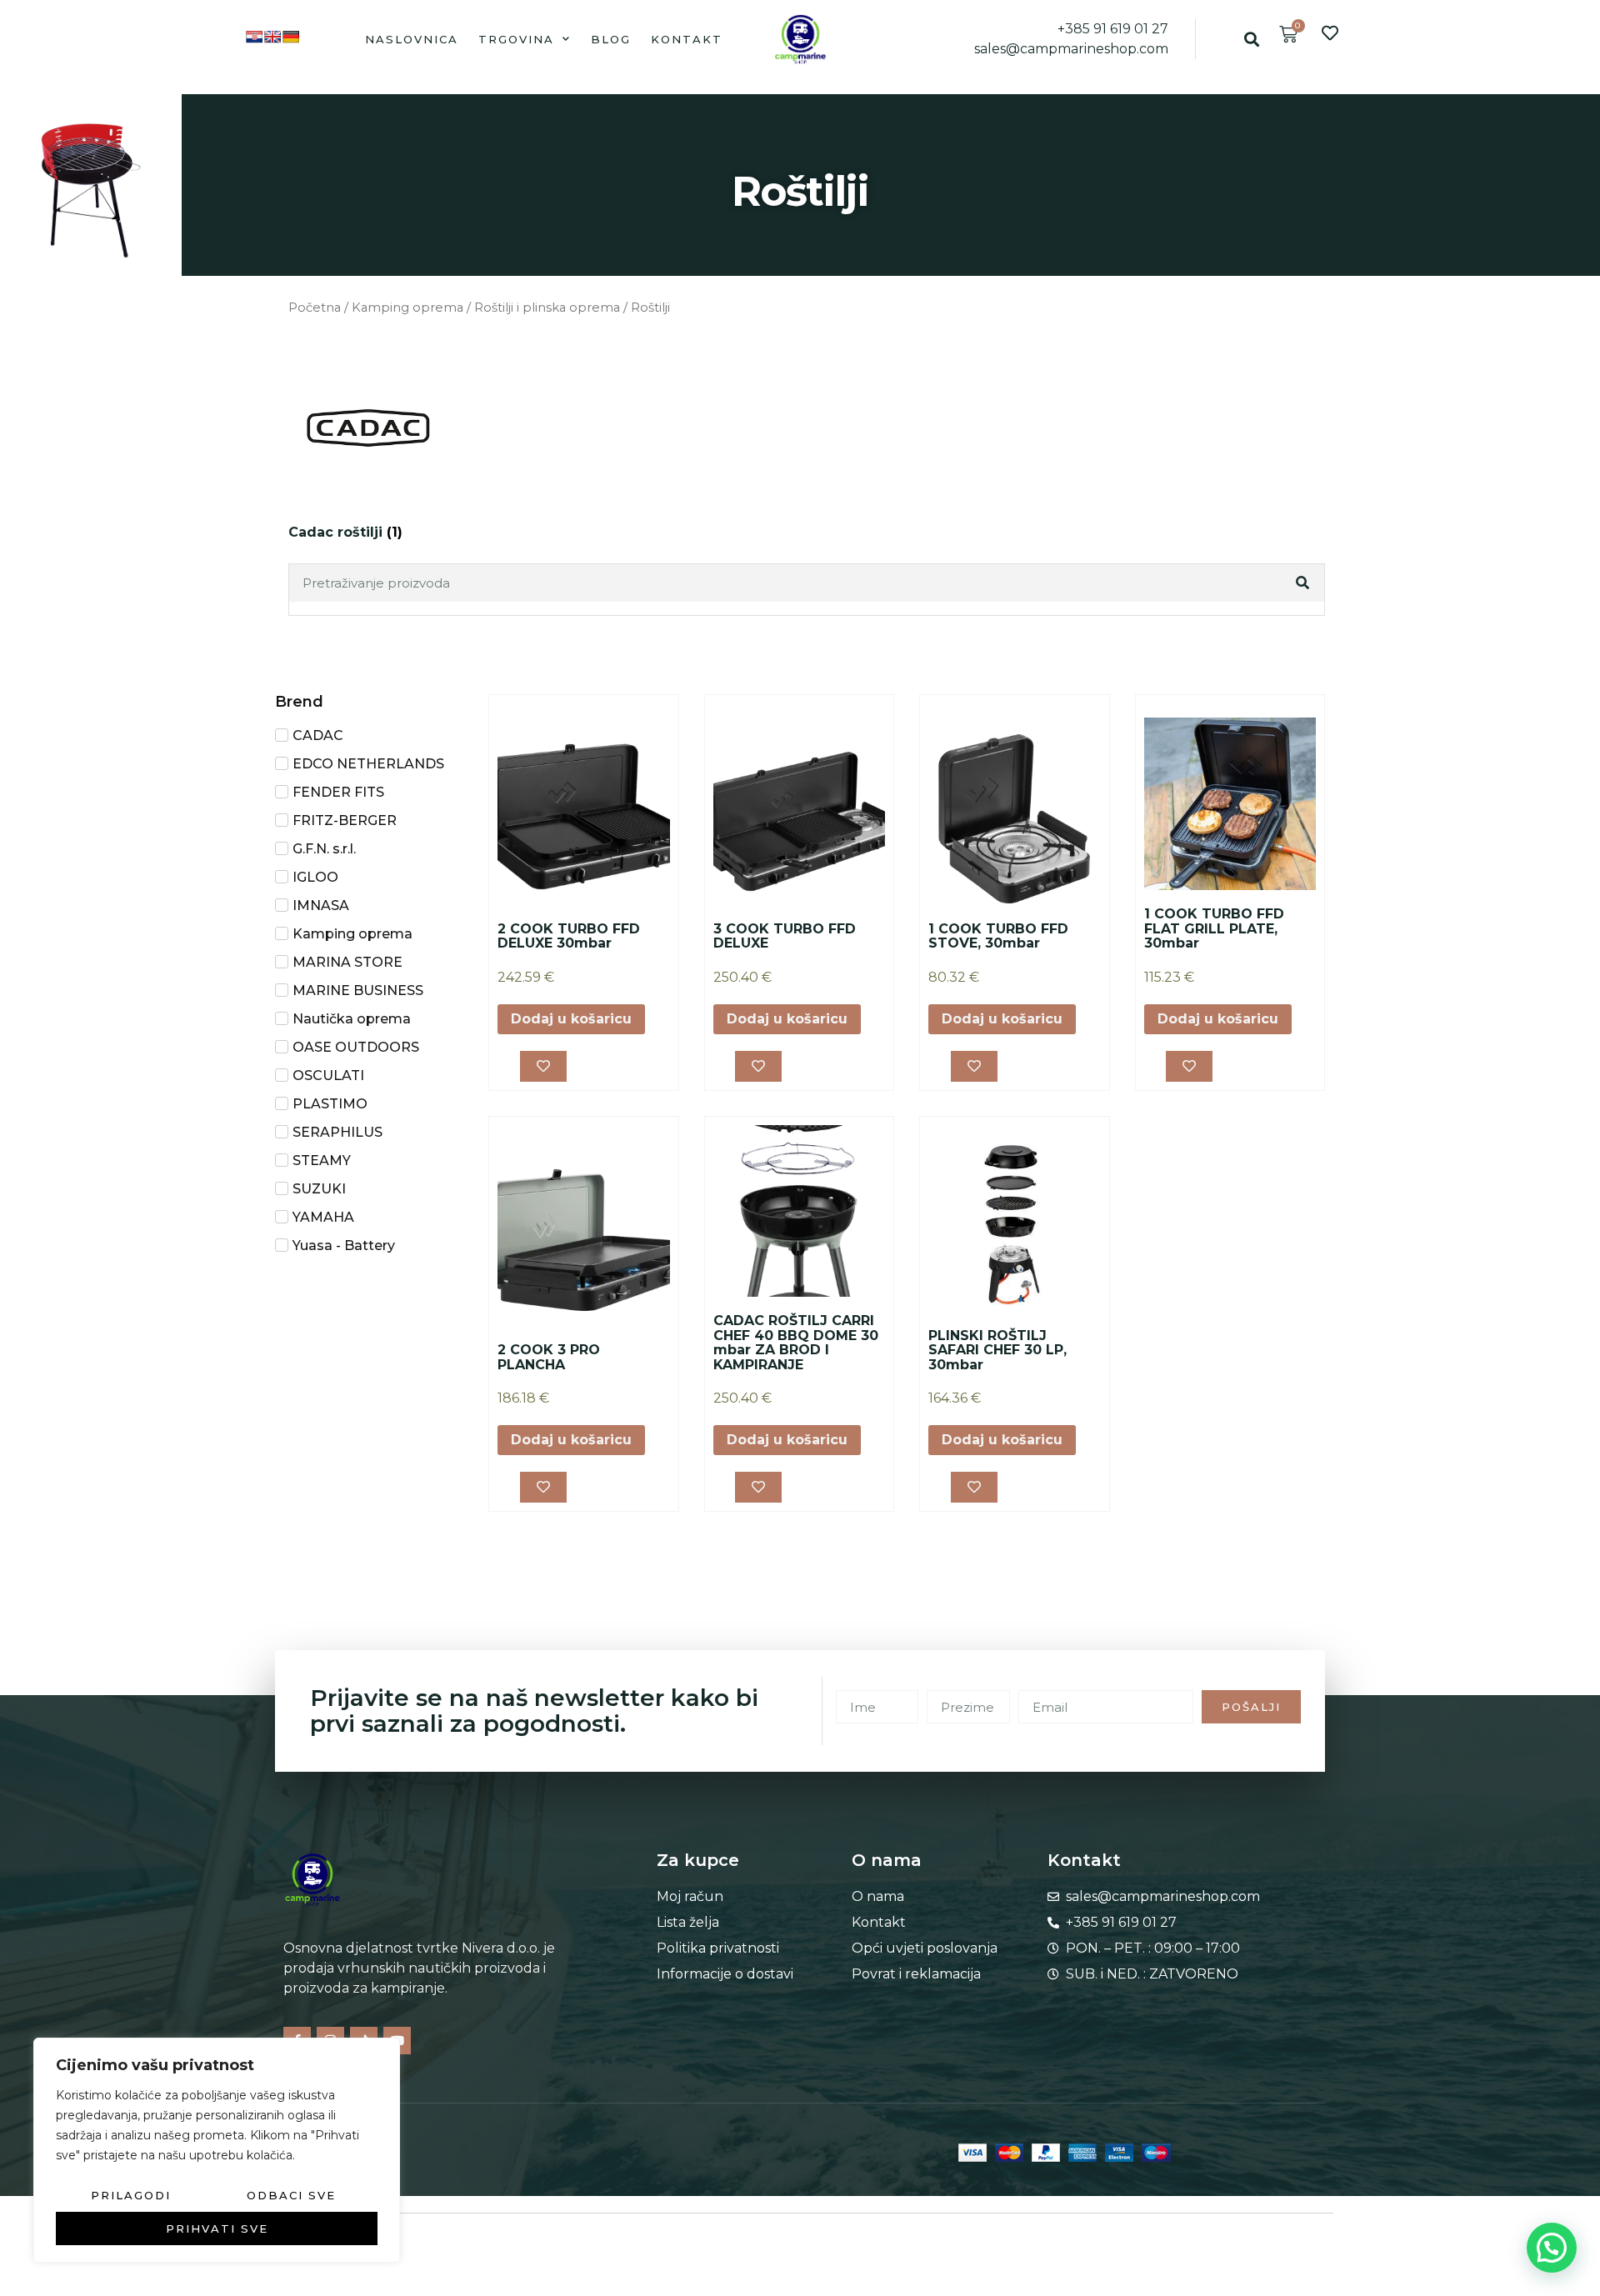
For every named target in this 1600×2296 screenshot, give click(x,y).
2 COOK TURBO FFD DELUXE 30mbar (569, 936)
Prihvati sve (217, 2228)
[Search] (1304, 583)
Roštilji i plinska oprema (547, 308)
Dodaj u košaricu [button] (571, 1019)
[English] (272, 37)
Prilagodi (131, 2195)
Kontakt (687, 39)
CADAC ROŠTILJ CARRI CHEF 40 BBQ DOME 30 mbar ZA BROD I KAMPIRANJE (796, 1343)
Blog (611, 39)
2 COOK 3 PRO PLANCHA (549, 1357)
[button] (1251, 39)
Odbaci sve (291, 2195)
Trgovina (516, 39)
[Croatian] (254, 37)
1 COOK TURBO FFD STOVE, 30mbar (998, 936)
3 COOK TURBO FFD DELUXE (785, 936)
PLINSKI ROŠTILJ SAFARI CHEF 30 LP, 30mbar (997, 1350)
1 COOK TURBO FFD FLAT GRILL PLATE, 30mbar (1214, 928)
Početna (315, 308)
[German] (291, 37)
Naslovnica (412, 39)
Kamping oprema (407, 308)
